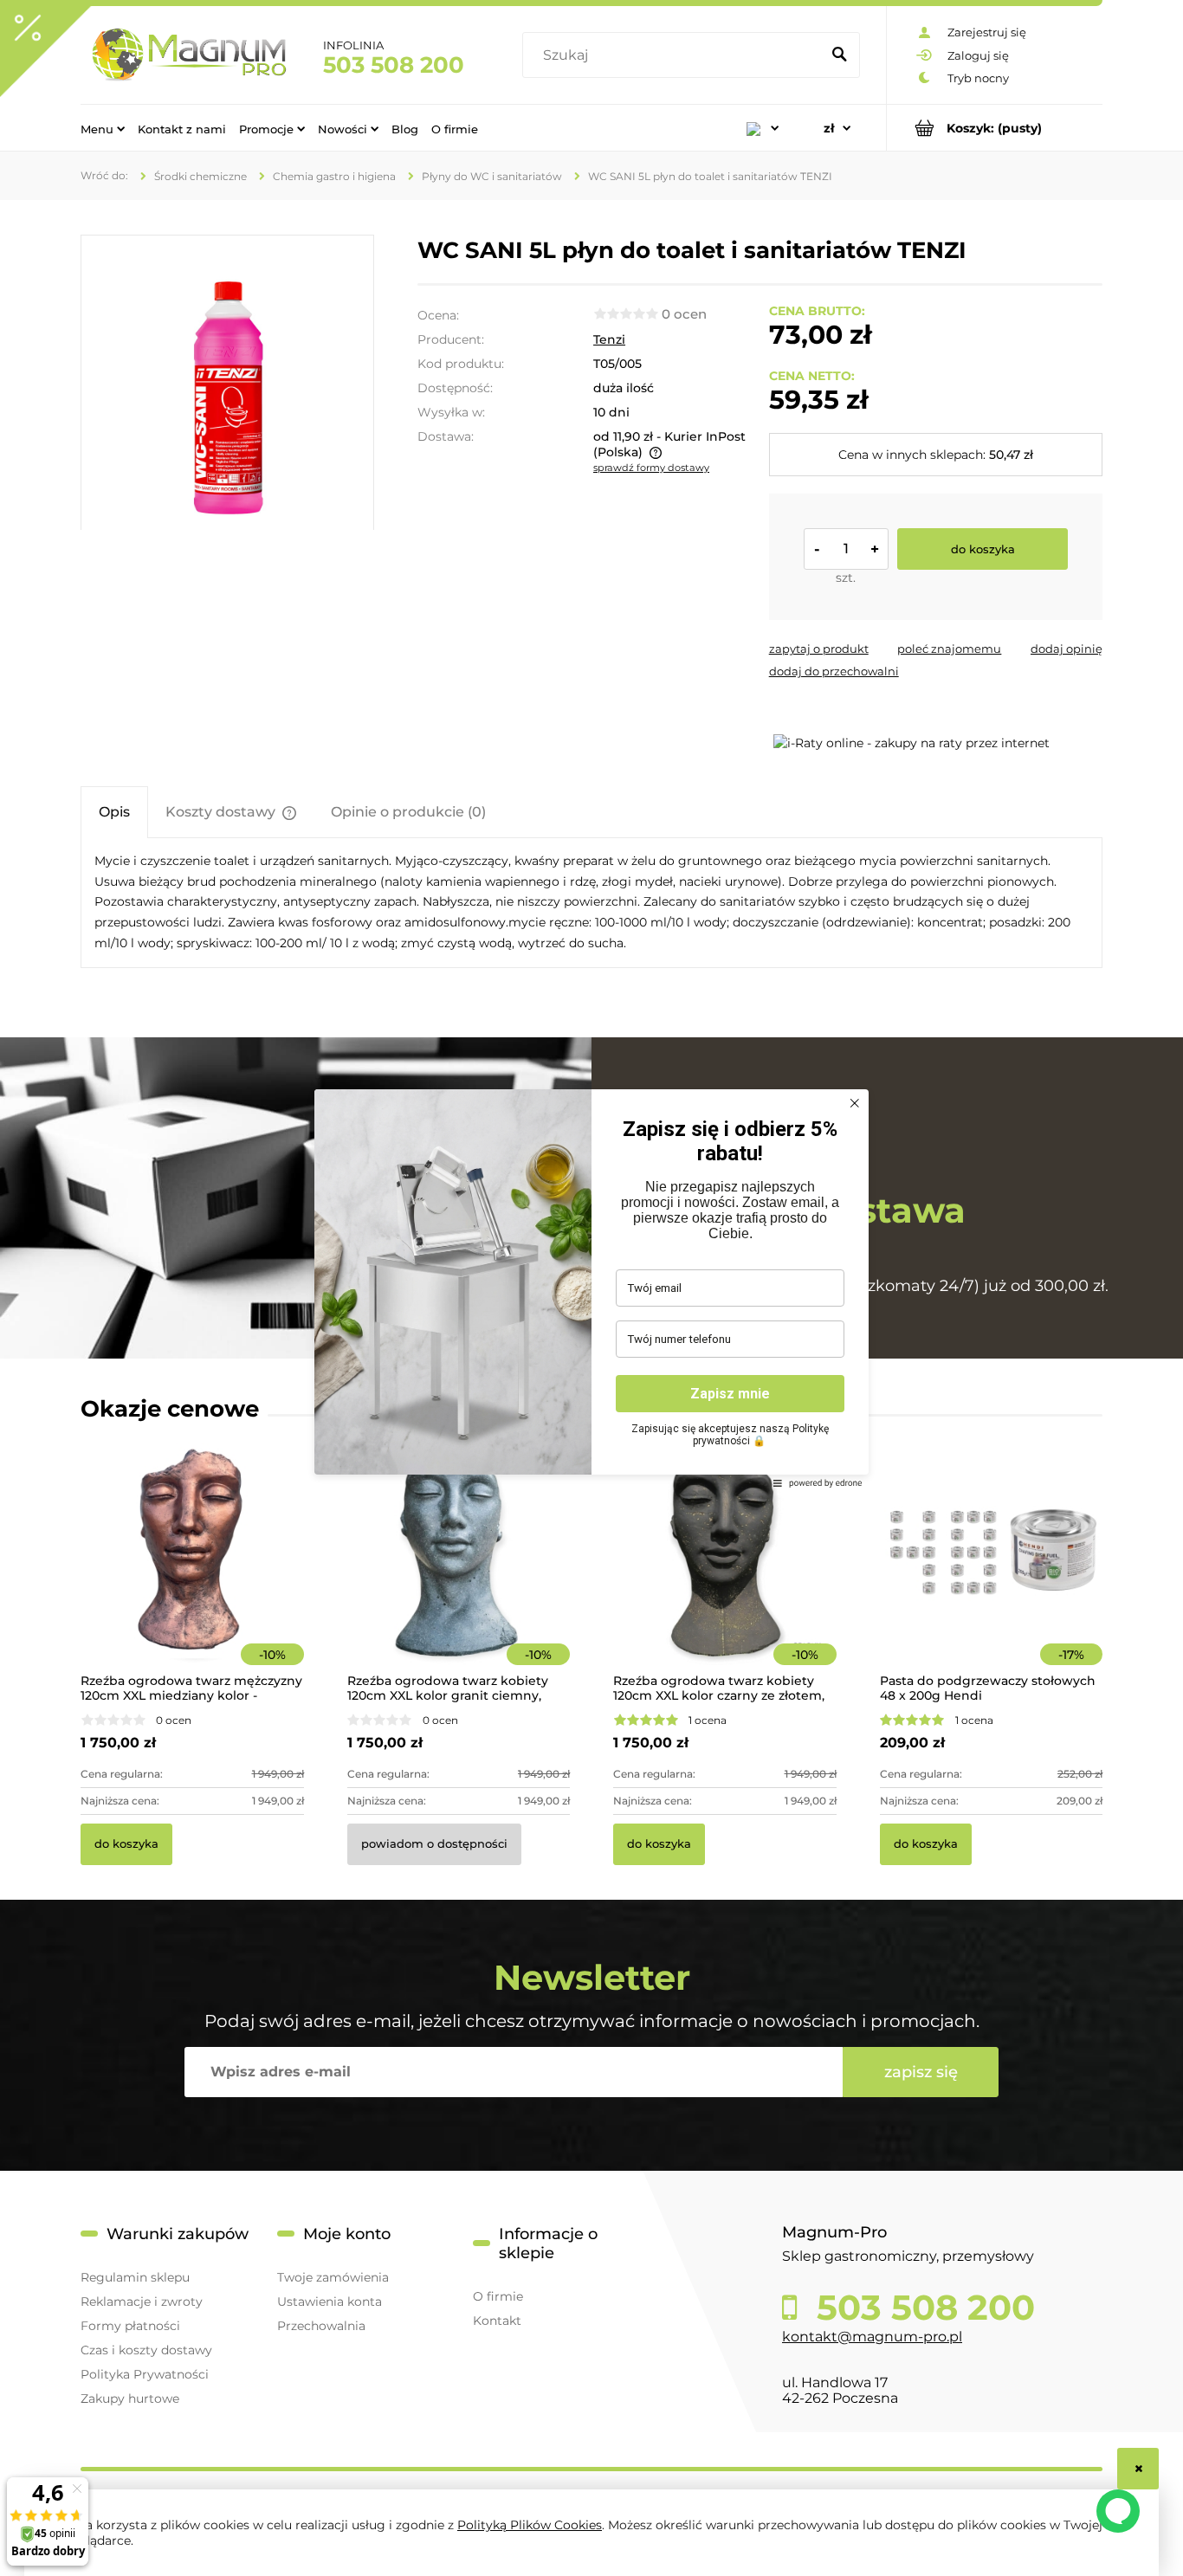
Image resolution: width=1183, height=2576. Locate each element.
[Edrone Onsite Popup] (591, 1288)
